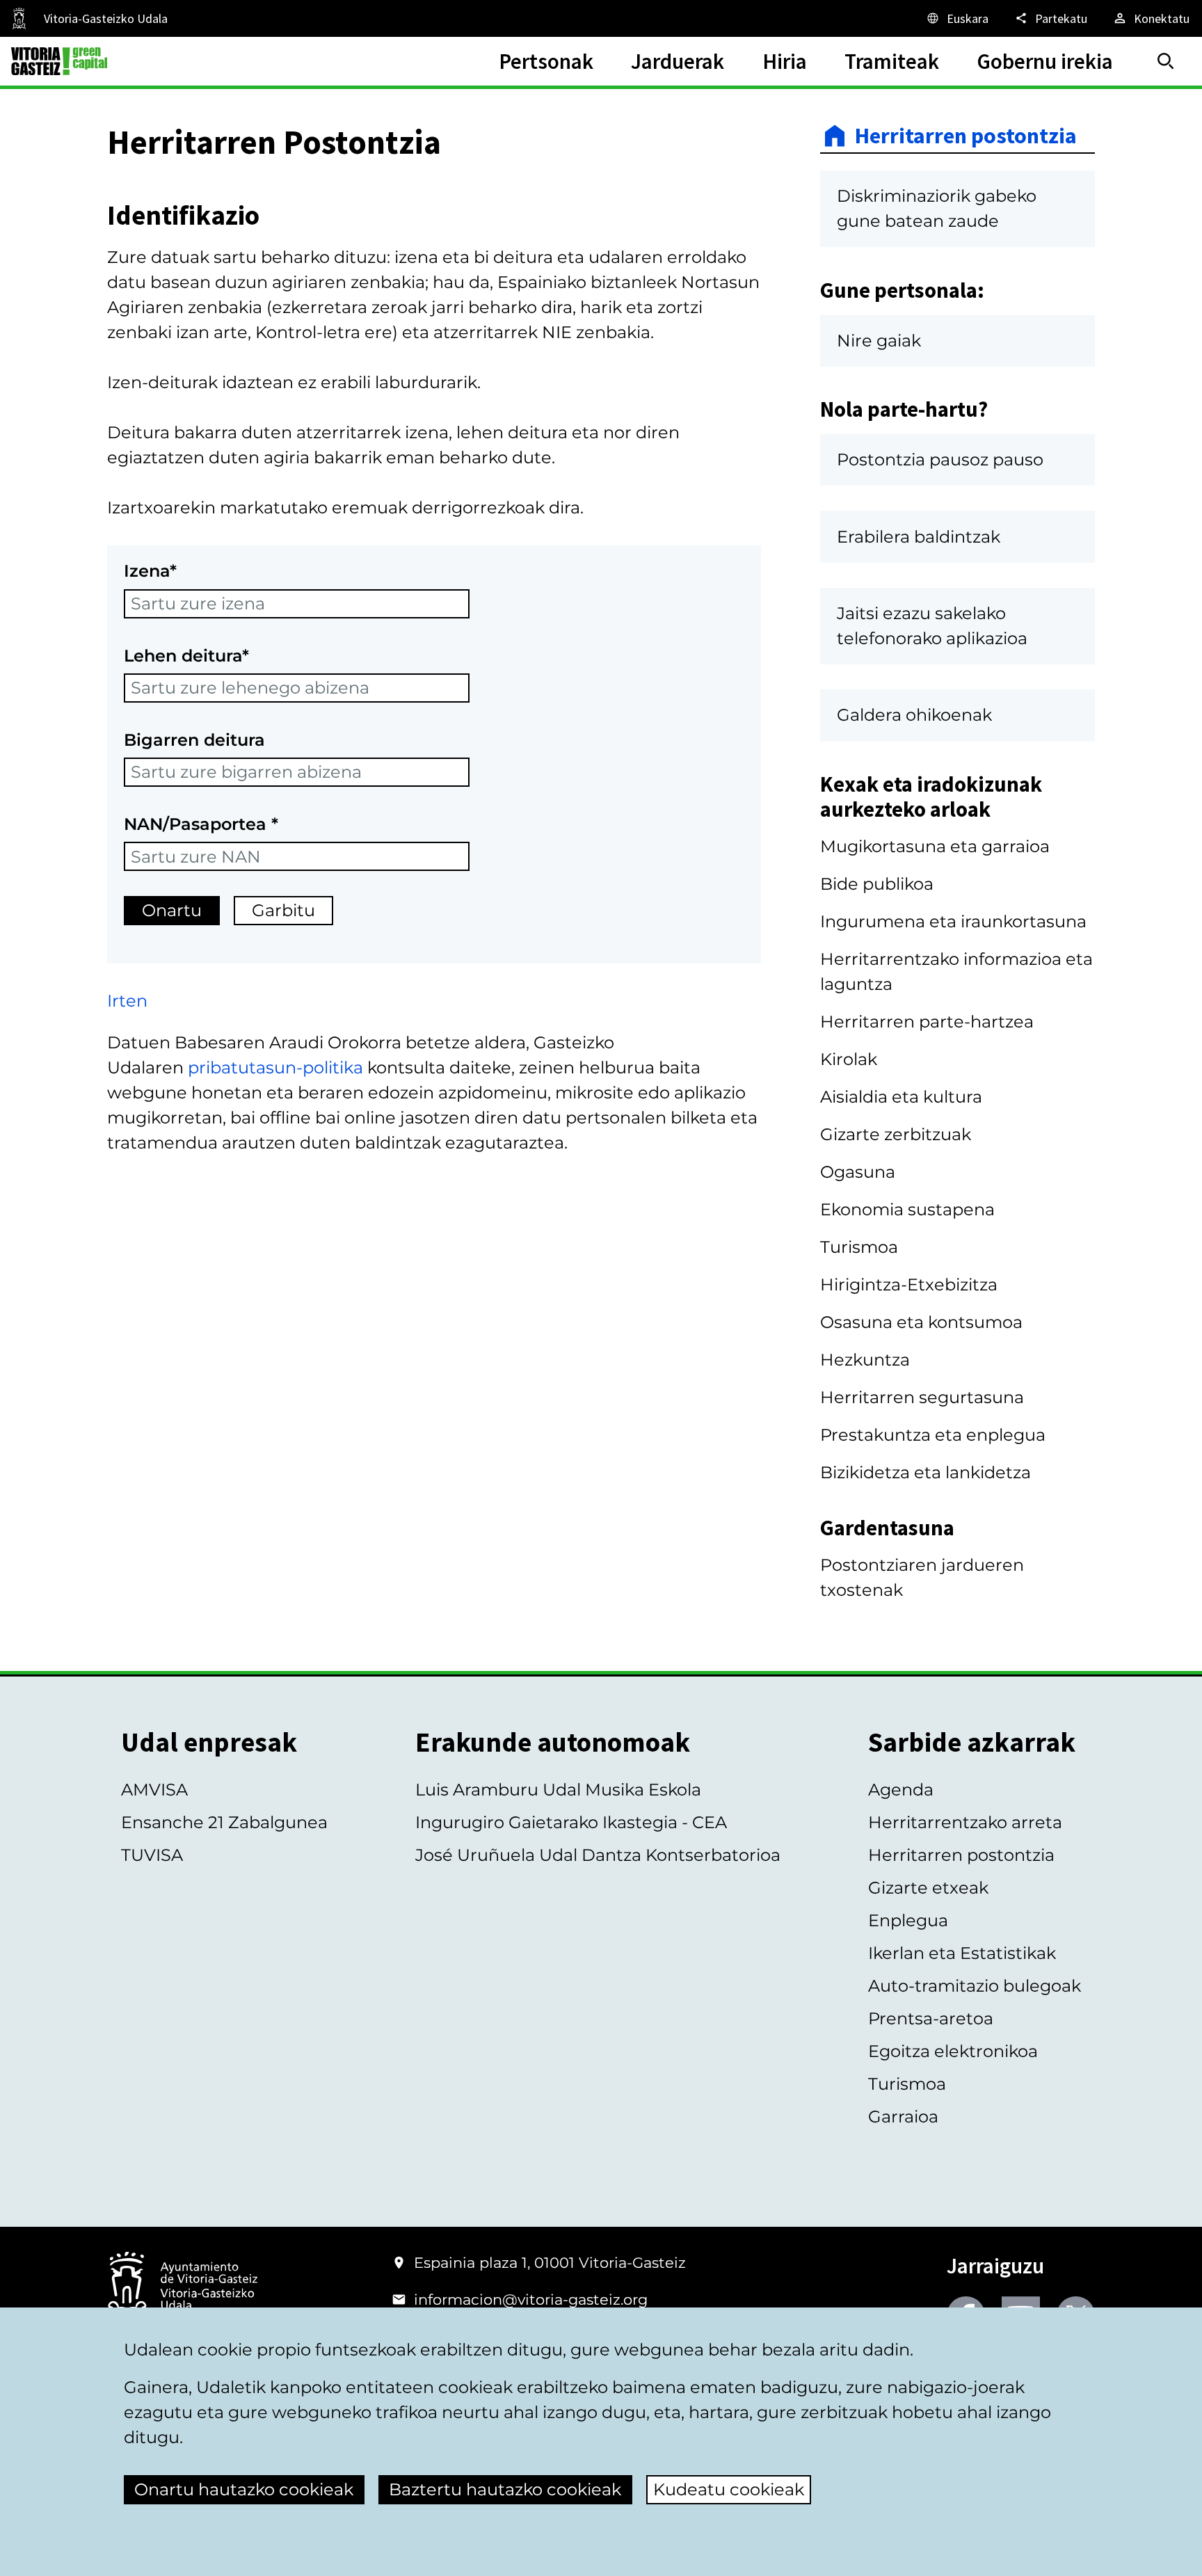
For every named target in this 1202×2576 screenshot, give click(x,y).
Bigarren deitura (194, 740)
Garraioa (903, 2117)
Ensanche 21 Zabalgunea (224, 1822)
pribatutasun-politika (275, 1067)
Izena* (150, 571)
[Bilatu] (1166, 61)
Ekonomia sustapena (907, 1209)
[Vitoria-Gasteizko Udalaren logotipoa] (182, 2287)
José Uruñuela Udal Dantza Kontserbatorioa (598, 1855)
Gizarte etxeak (928, 1888)
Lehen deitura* (186, 656)
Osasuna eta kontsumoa (921, 1322)
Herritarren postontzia (966, 136)
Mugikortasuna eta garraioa (935, 846)
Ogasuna (858, 1172)
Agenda (901, 1790)
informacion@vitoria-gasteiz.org (531, 2299)
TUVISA (152, 1855)
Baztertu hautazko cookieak (505, 2489)
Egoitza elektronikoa (953, 2051)
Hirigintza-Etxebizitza (909, 1285)
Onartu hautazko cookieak (244, 2489)
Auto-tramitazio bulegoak (975, 1986)
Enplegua (908, 1920)
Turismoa (859, 1247)
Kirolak (849, 1059)
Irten (127, 1001)
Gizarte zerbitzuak (896, 1134)
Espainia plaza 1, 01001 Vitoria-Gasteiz (550, 2263)
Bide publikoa (877, 884)
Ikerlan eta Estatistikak (962, 1953)
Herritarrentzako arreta (965, 1822)
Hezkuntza (865, 1360)
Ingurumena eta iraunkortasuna (953, 921)
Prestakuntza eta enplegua (933, 1435)
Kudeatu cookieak (729, 2489)
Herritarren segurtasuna (922, 1397)
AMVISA (154, 1790)
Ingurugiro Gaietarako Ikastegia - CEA (571, 1822)
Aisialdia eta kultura (901, 1097)
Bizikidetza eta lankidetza (925, 1472)
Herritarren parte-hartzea (927, 1022)
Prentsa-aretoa (931, 2018)
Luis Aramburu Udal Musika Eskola (558, 1790)
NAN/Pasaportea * (201, 824)
